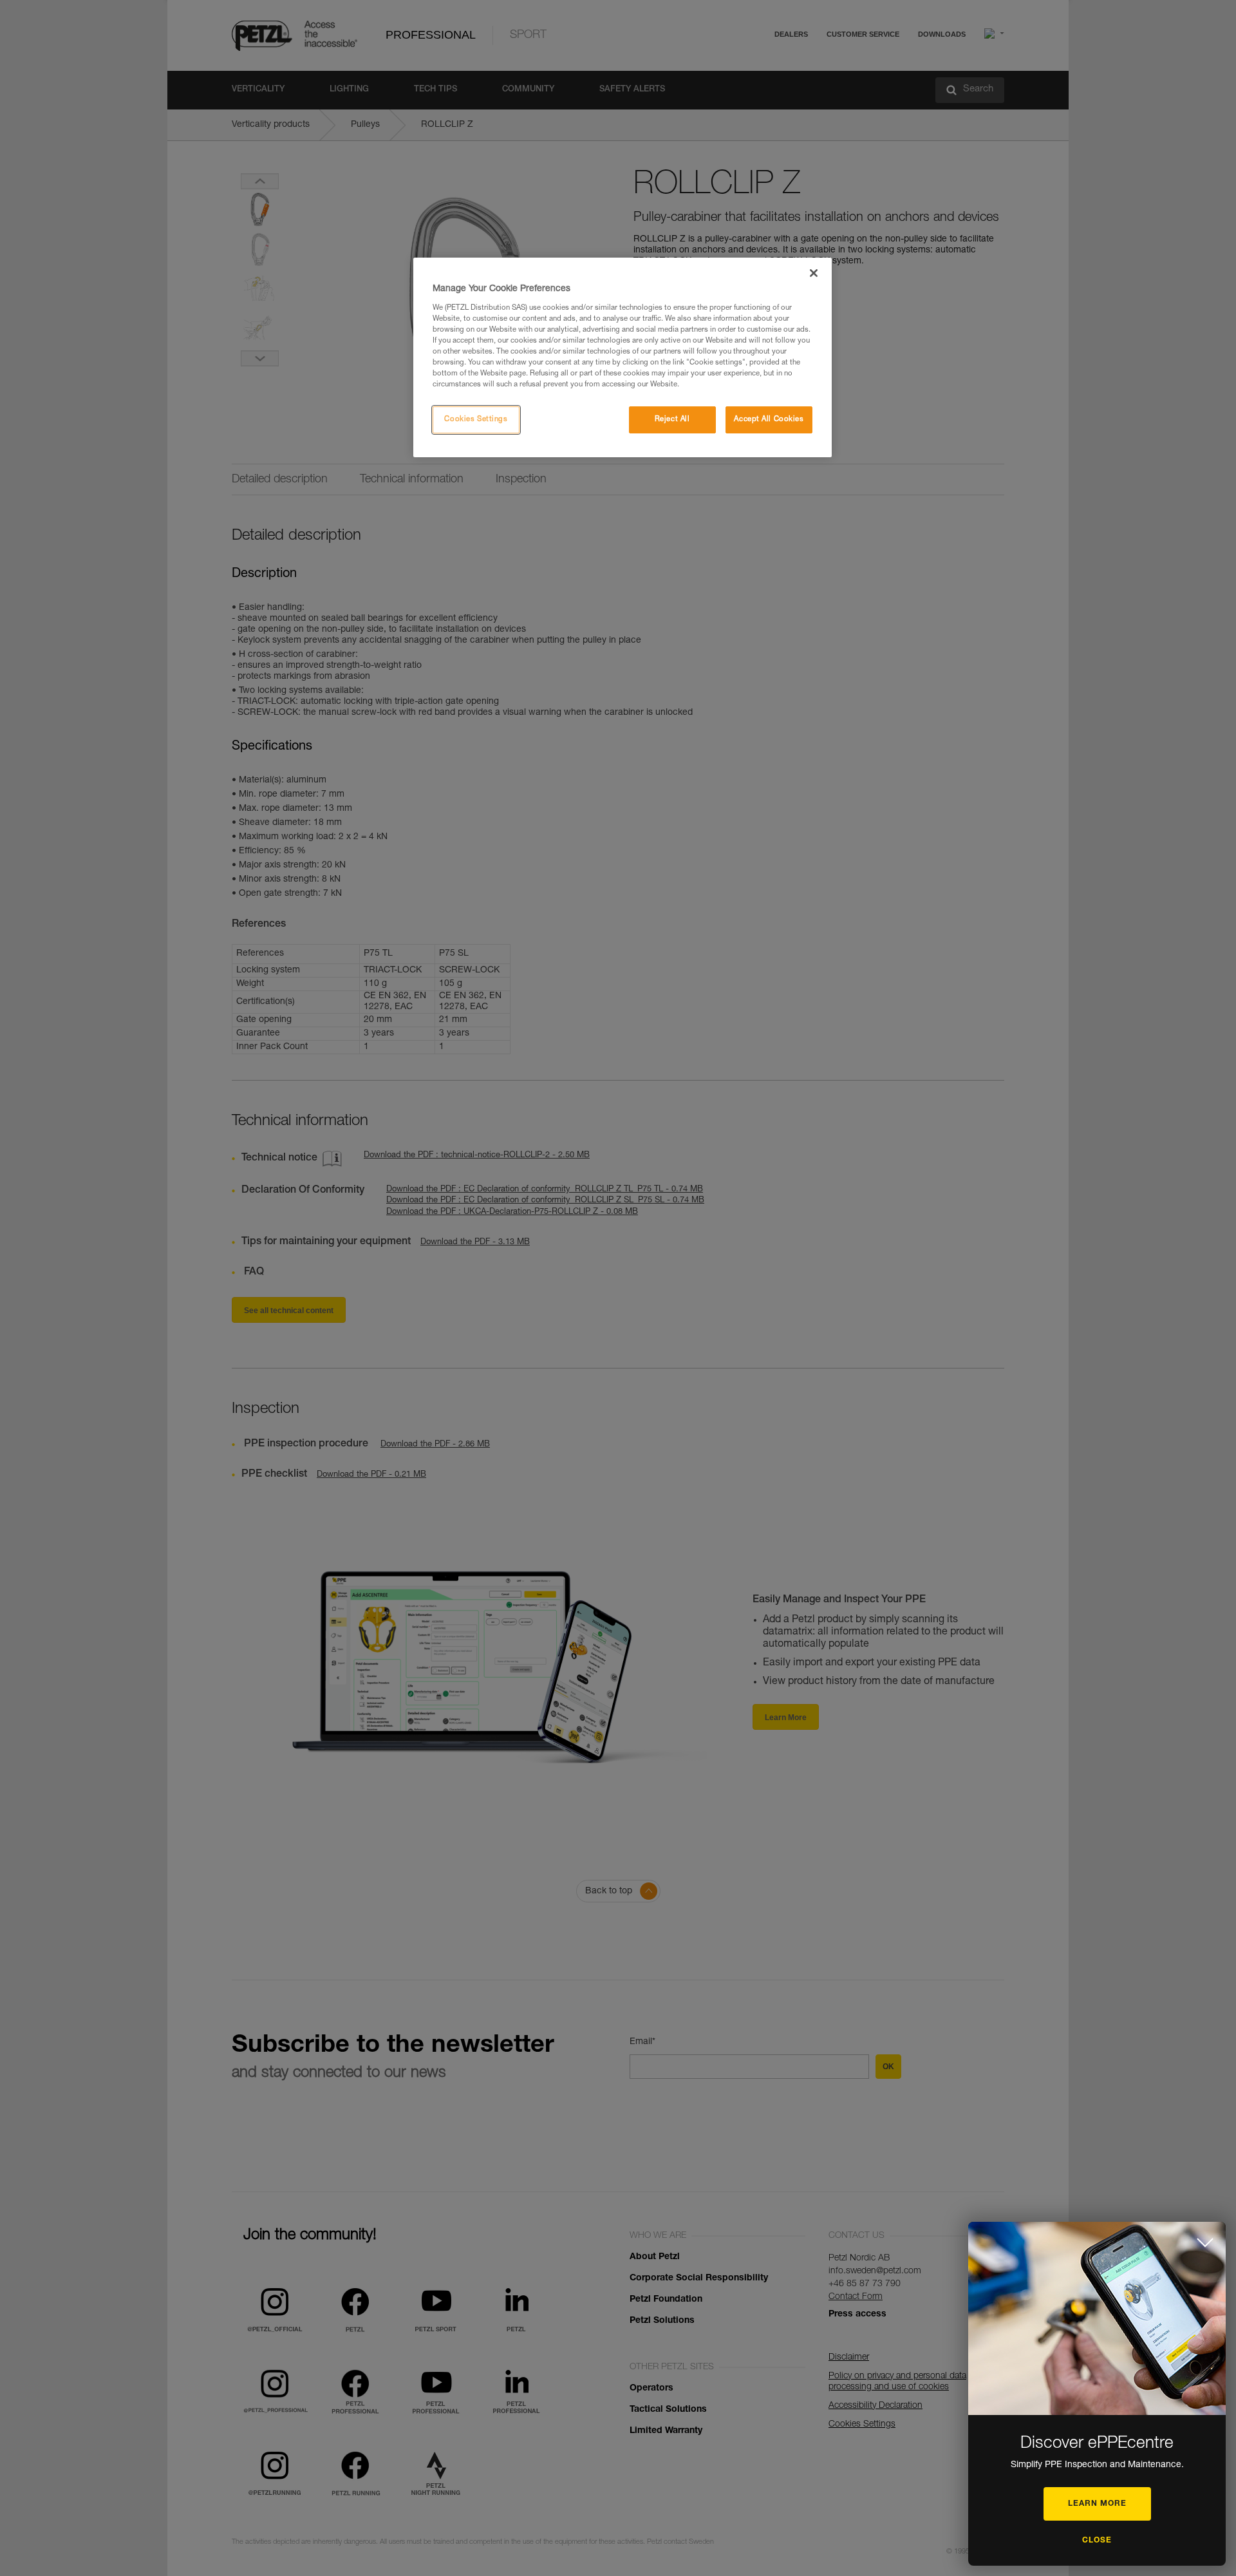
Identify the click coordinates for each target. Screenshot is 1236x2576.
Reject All (672, 420)
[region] (623, 357)
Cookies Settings (476, 420)
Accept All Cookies (769, 420)
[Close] (814, 273)
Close (1097, 2541)
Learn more (1097, 2504)
